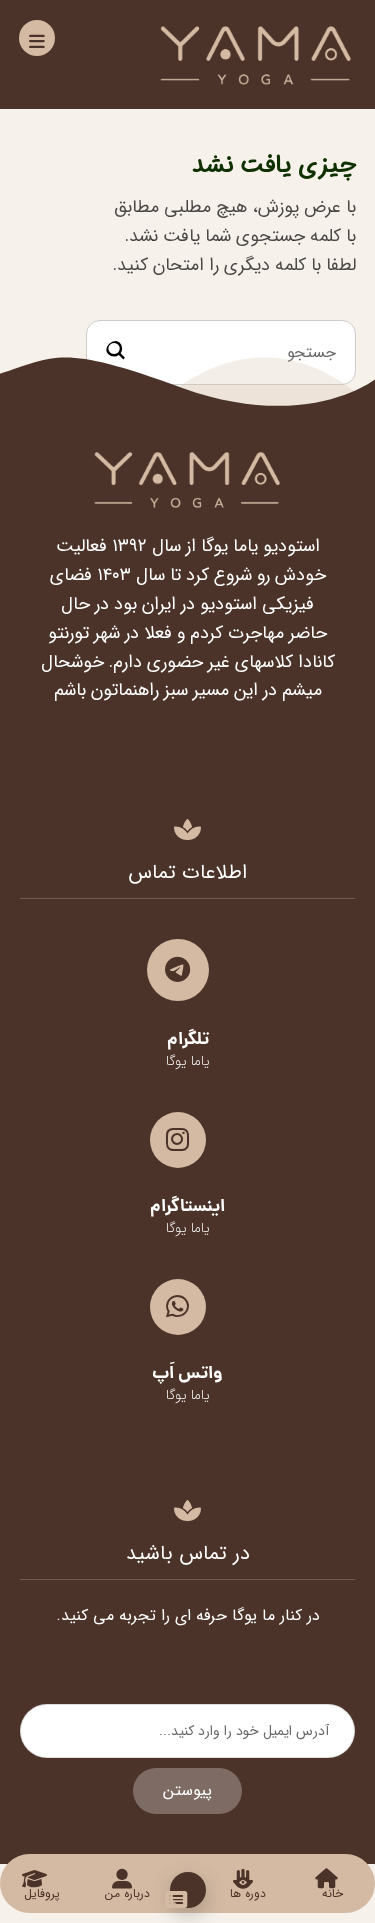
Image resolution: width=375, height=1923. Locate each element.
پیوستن (187, 1790)
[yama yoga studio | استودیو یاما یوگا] (256, 54)
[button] (37, 38)
